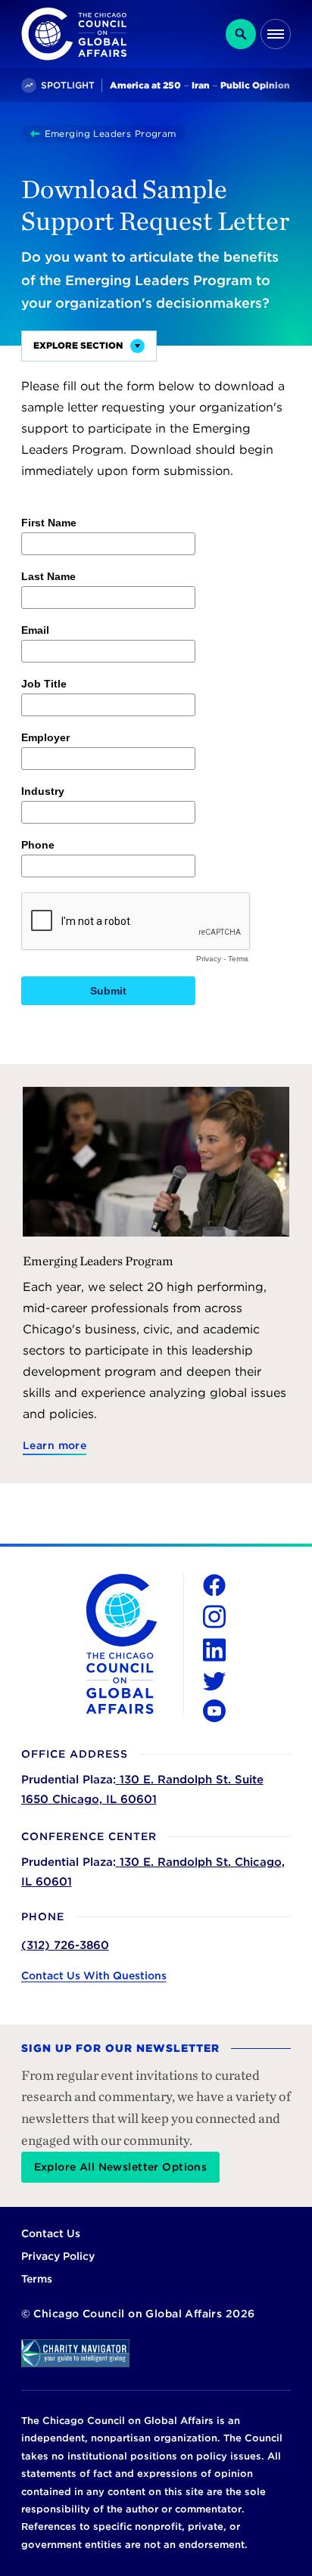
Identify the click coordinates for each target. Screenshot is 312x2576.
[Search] (241, 34)
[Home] (37, 134)
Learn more (55, 1445)
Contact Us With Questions (94, 1975)
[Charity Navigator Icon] (156, 2353)
